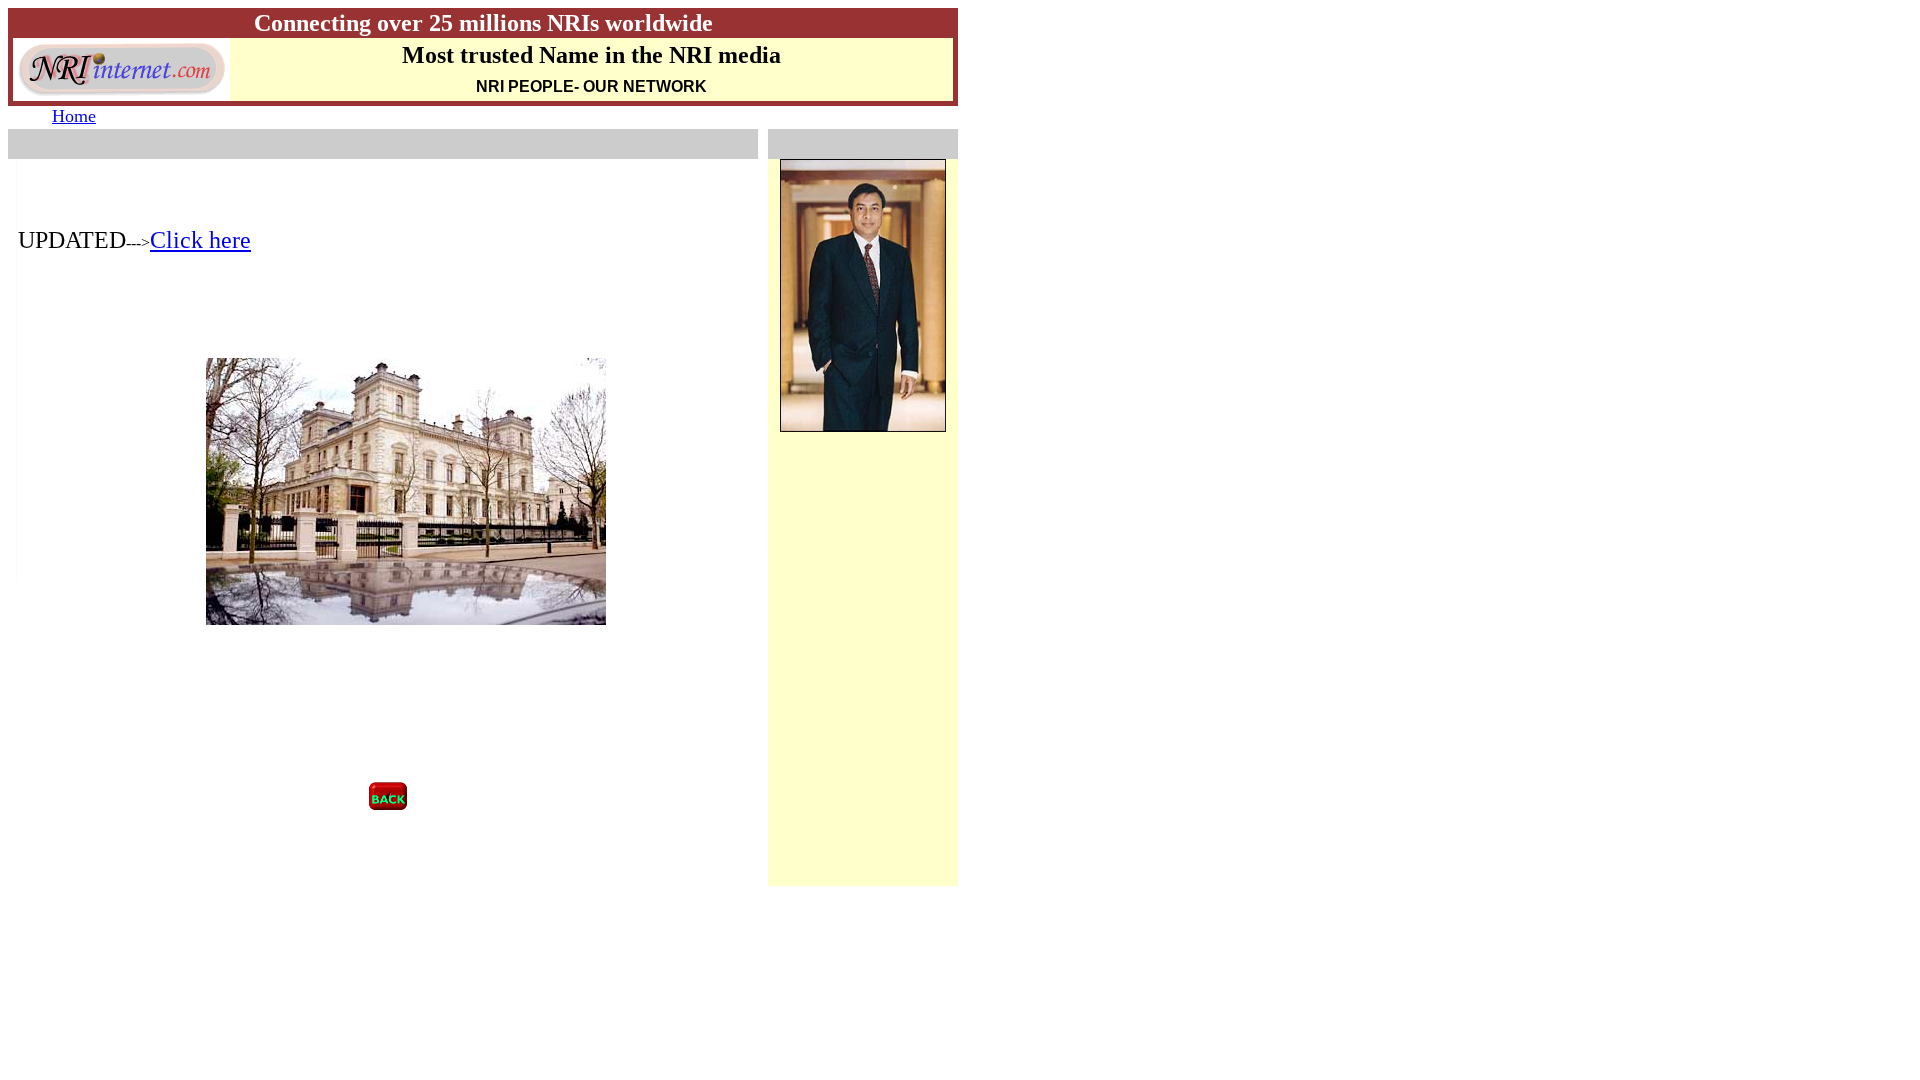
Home (74, 116)
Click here (200, 240)
